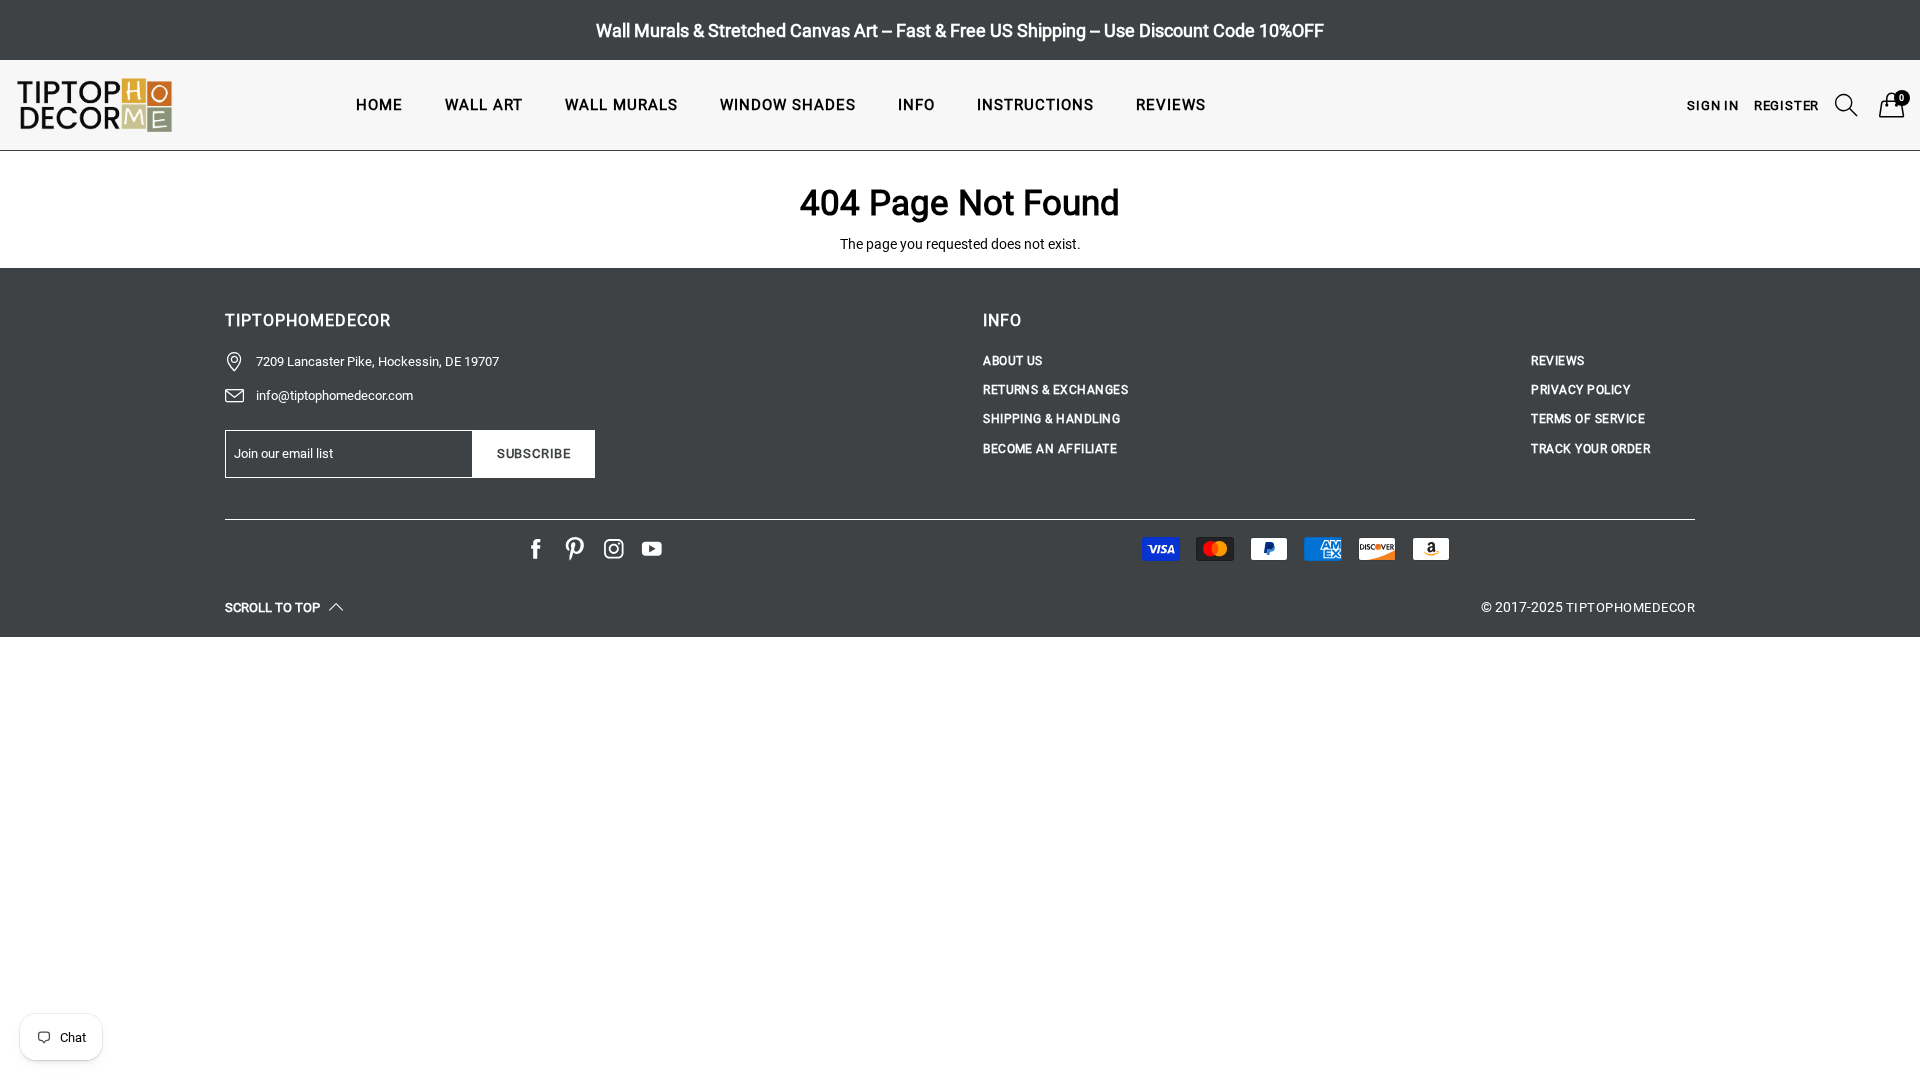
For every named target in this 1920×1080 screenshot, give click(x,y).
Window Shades (788, 105)
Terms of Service (1588, 419)
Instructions (1035, 105)
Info (916, 105)
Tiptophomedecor (1630, 607)
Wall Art (484, 105)
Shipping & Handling (1051, 419)
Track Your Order (1590, 449)
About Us (1013, 361)
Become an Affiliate (1050, 449)
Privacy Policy (1580, 390)
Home (379, 105)
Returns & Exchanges (1055, 390)
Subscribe (534, 453)
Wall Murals (621, 105)
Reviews (1171, 105)
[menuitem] (379, 104)
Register (1786, 105)
